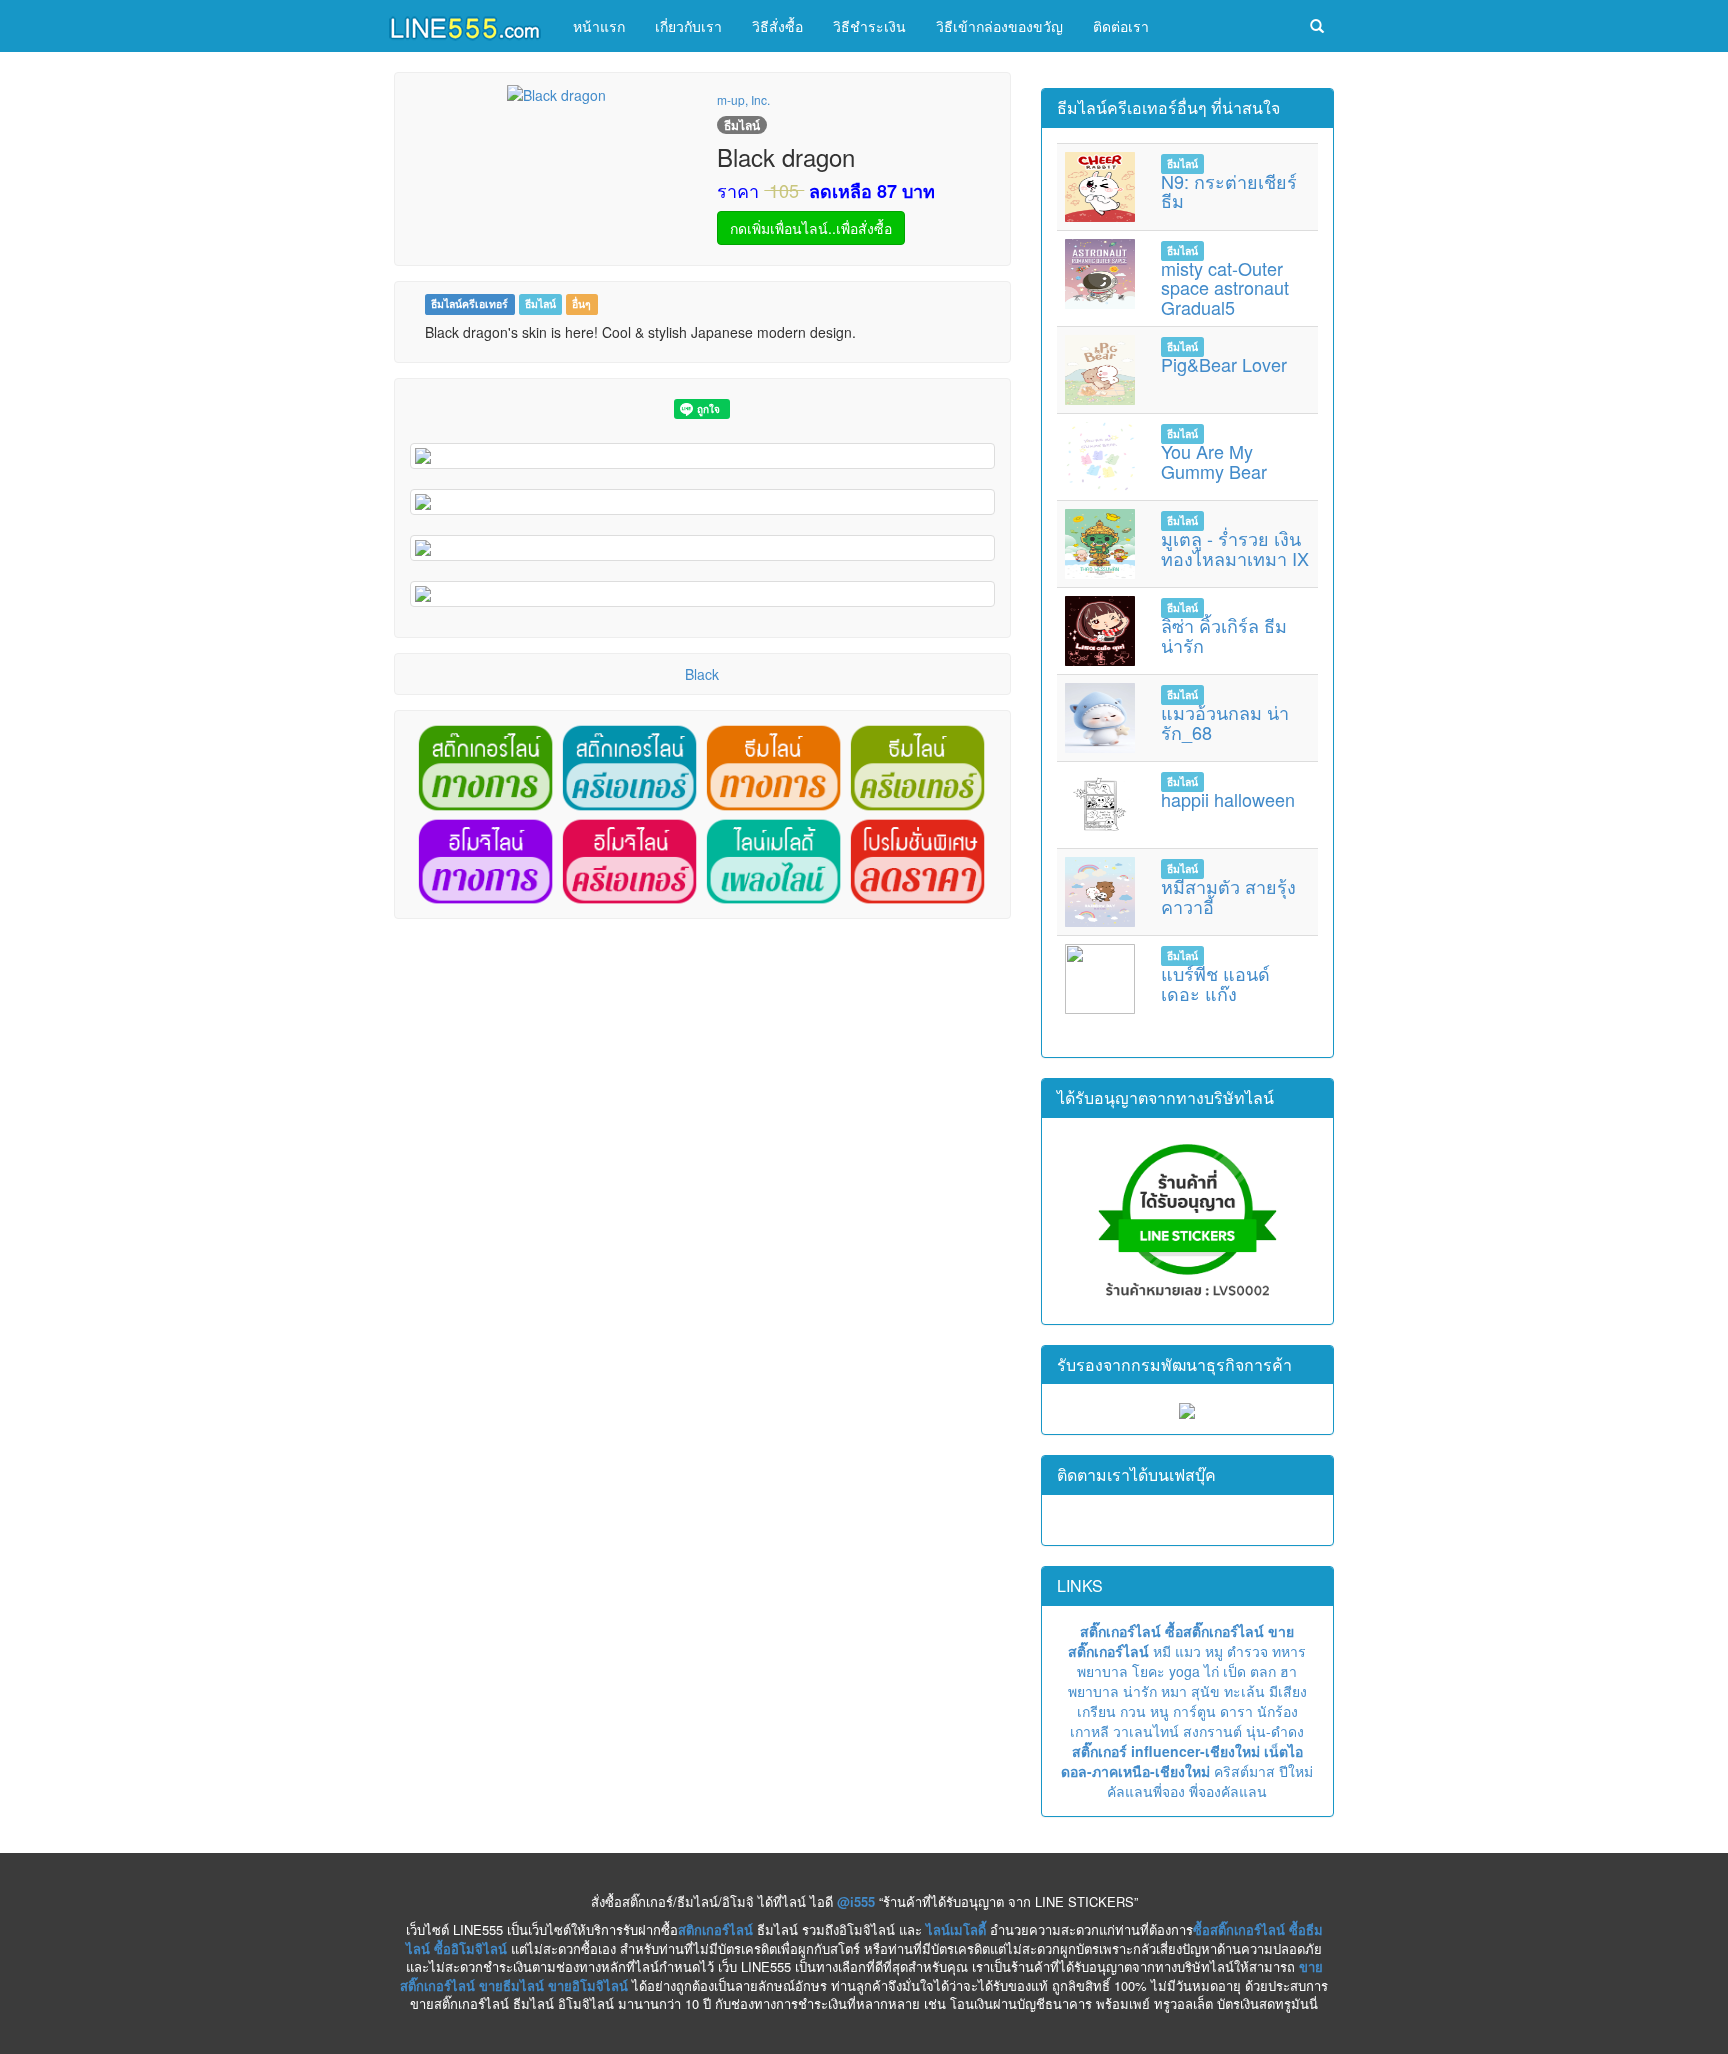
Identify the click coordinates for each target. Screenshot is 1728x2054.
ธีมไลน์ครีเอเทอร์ (469, 303)
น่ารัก (1140, 1691)
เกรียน (1096, 1711)
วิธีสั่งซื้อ (777, 26)
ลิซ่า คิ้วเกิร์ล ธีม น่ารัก (1224, 635)
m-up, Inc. (743, 99)
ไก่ (1211, 1671)
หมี (1162, 1651)
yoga (1184, 1671)
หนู (1159, 1711)
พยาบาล (1102, 1671)
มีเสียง (1288, 1691)
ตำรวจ (1247, 1651)
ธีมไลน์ (540, 303)
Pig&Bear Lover (1224, 364)
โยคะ (1148, 1671)
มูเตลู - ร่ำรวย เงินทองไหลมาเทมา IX (1235, 548)
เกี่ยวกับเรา (688, 26)
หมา (1174, 1691)
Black (702, 674)
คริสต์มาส (1244, 1771)
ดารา (1236, 1711)
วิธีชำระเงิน (869, 26)
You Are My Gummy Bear (1214, 461)
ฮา (1288, 1671)
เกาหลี (1089, 1731)
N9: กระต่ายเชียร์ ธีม (1229, 191)
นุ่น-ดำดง (1275, 1731)
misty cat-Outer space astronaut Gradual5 (1225, 288)
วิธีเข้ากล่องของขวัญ (999, 26)
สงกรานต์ (1212, 1731)
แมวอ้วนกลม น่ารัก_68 (1225, 722)
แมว (1188, 1651)
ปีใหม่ (1296, 1771)
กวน (1133, 1711)
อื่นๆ (581, 303)
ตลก (1263, 1671)
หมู (1214, 1651)
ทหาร (1289, 1651)
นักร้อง (1277, 1711)
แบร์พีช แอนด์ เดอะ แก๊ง (1215, 983)
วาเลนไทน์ (1146, 1731)
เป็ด (1234, 1671)
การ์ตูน (1194, 1711)
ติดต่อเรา (1121, 26)
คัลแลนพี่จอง (1146, 1791)
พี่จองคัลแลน (1228, 1791)
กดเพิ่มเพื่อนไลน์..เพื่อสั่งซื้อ (811, 228)
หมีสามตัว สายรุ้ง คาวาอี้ (1228, 896)
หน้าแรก (599, 26)
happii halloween (1228, 799)
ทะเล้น (1244, 1691)
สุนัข (1205, 1691)
